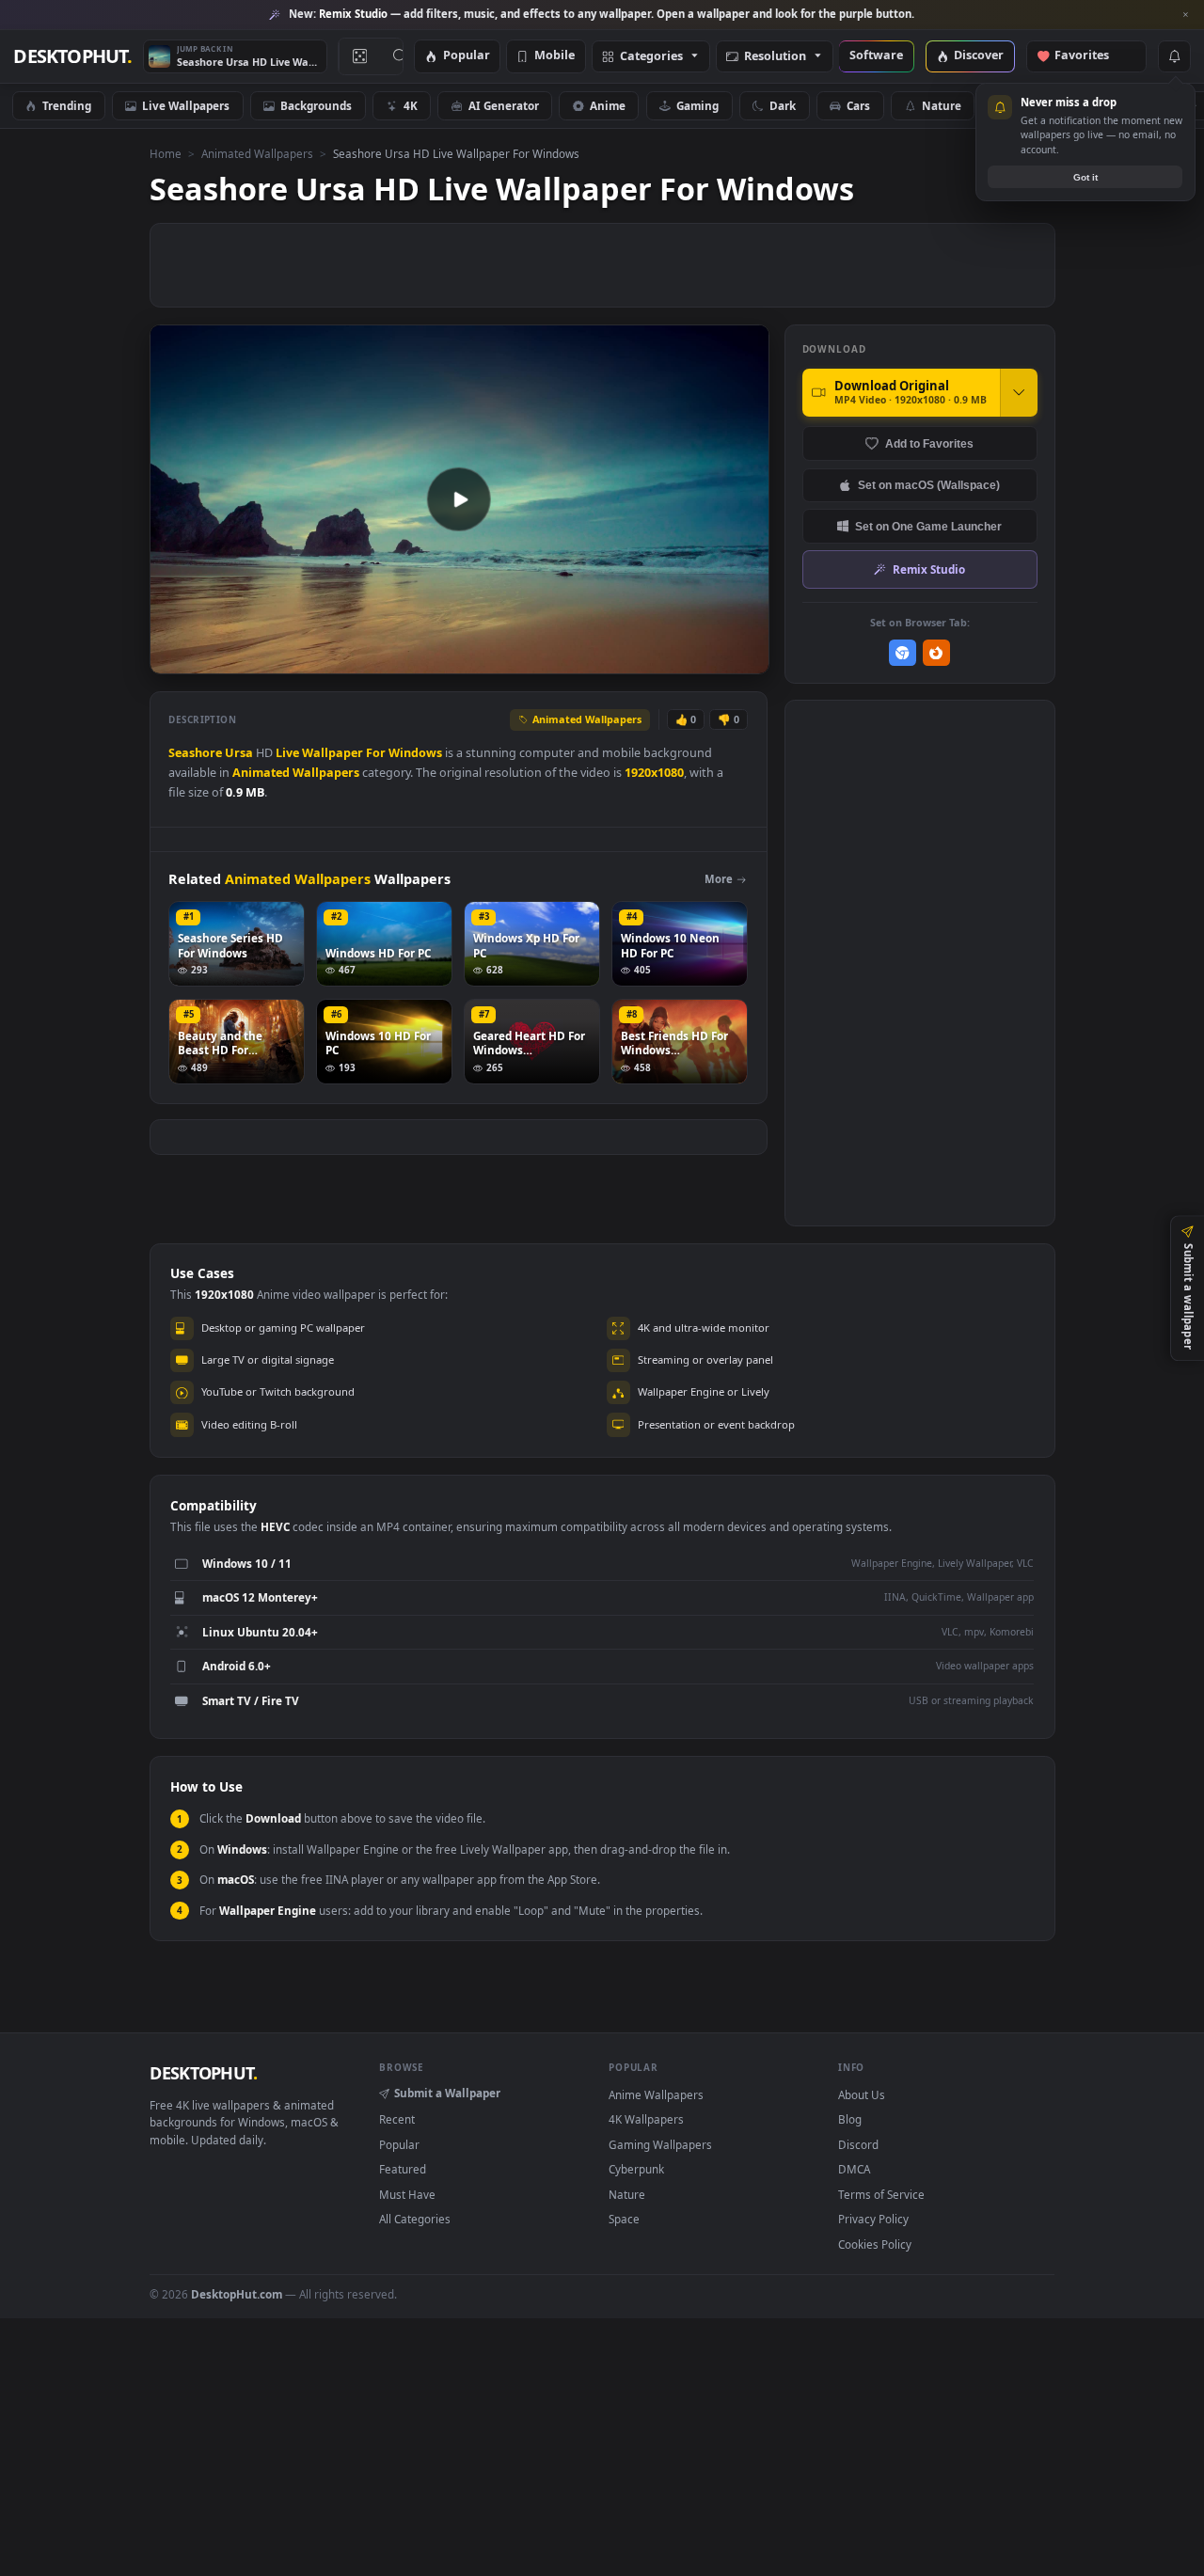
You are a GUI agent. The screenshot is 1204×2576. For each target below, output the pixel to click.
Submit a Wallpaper (447, 2093)
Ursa (239, 753)
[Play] (174, 658)
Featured (403, 2169)
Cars (858, 105)
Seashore (195, 753)
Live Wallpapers (186, 105)
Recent (397, 2119)
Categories (651, 57)
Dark (783, 105)
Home (166, 153)
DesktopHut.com (237, 2294)
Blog (850, 2119)
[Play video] (459, 499)
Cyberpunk (636, 2169)
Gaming (697, 105)
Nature (942, 105)
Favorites (1091, 56)
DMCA (854, 2169)
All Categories (415, 2219)
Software (876, 56)
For (376, 753)
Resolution (775, 57)
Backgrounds (316, 105)
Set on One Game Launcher (928, 526)
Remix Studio (929, 569)
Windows (415, 753)
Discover (979, 56)
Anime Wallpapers (656, 2094)
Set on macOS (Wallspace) (929, 485)
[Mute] (641, 658)
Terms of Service (881, 2194)
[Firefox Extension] (936, 653)
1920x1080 (654, 773)
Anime (608, 105)
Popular (467, 56)
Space (624, 2219)
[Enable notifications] (1174, 56)
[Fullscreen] (745, 658)
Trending (67, 105)
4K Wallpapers (646, 2119)
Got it (1085, 177)
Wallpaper (333, 753)
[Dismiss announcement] (1185, 15)
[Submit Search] (400, 56)
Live (287, 753)
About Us (862, 2094)
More (719, 879)
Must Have (407, 2194)
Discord (858, 2144)
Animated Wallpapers (257, 153)
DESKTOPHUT (203, 2073)
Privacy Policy (873, 2219)
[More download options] (1019, 392)
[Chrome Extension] (903, 653)
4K (411, 105)
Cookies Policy (875, 2244)
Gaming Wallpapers (660, 2144)
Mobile (554, 56)
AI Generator (504, 105)
